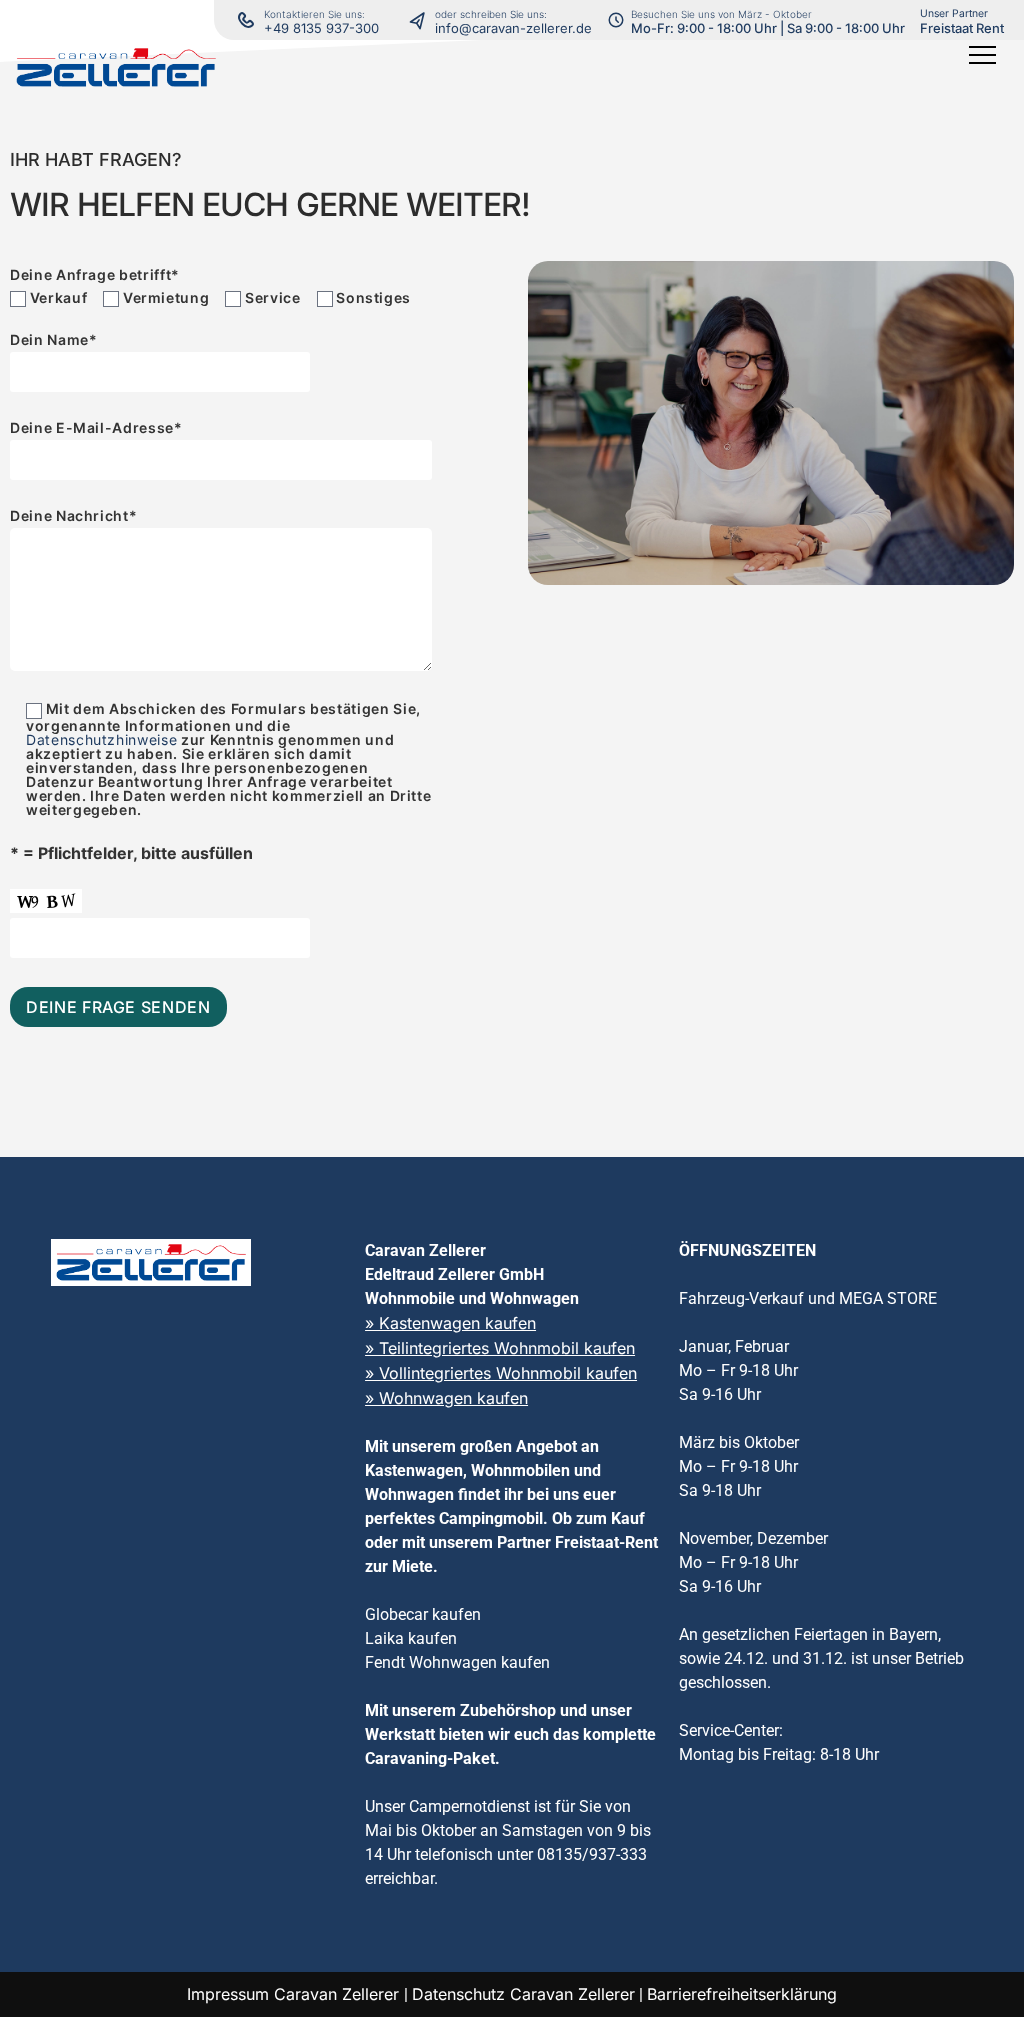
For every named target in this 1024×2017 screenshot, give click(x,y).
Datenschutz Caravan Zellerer (523, 1994)
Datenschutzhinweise (101, 739)
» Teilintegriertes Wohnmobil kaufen (500, 1348)
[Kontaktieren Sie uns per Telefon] (422, 20)
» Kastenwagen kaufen (450, 1323)
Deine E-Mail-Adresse (96, 428)
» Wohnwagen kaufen (446, 1398)
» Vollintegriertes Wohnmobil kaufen (501, 1373)
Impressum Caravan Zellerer (295, 1994)
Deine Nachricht (73, 516)
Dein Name (54, 340)
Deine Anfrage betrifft (95, 275)
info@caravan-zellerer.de (513, 28)
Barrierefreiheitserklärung (742, 1994)
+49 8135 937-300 (321, 28)
